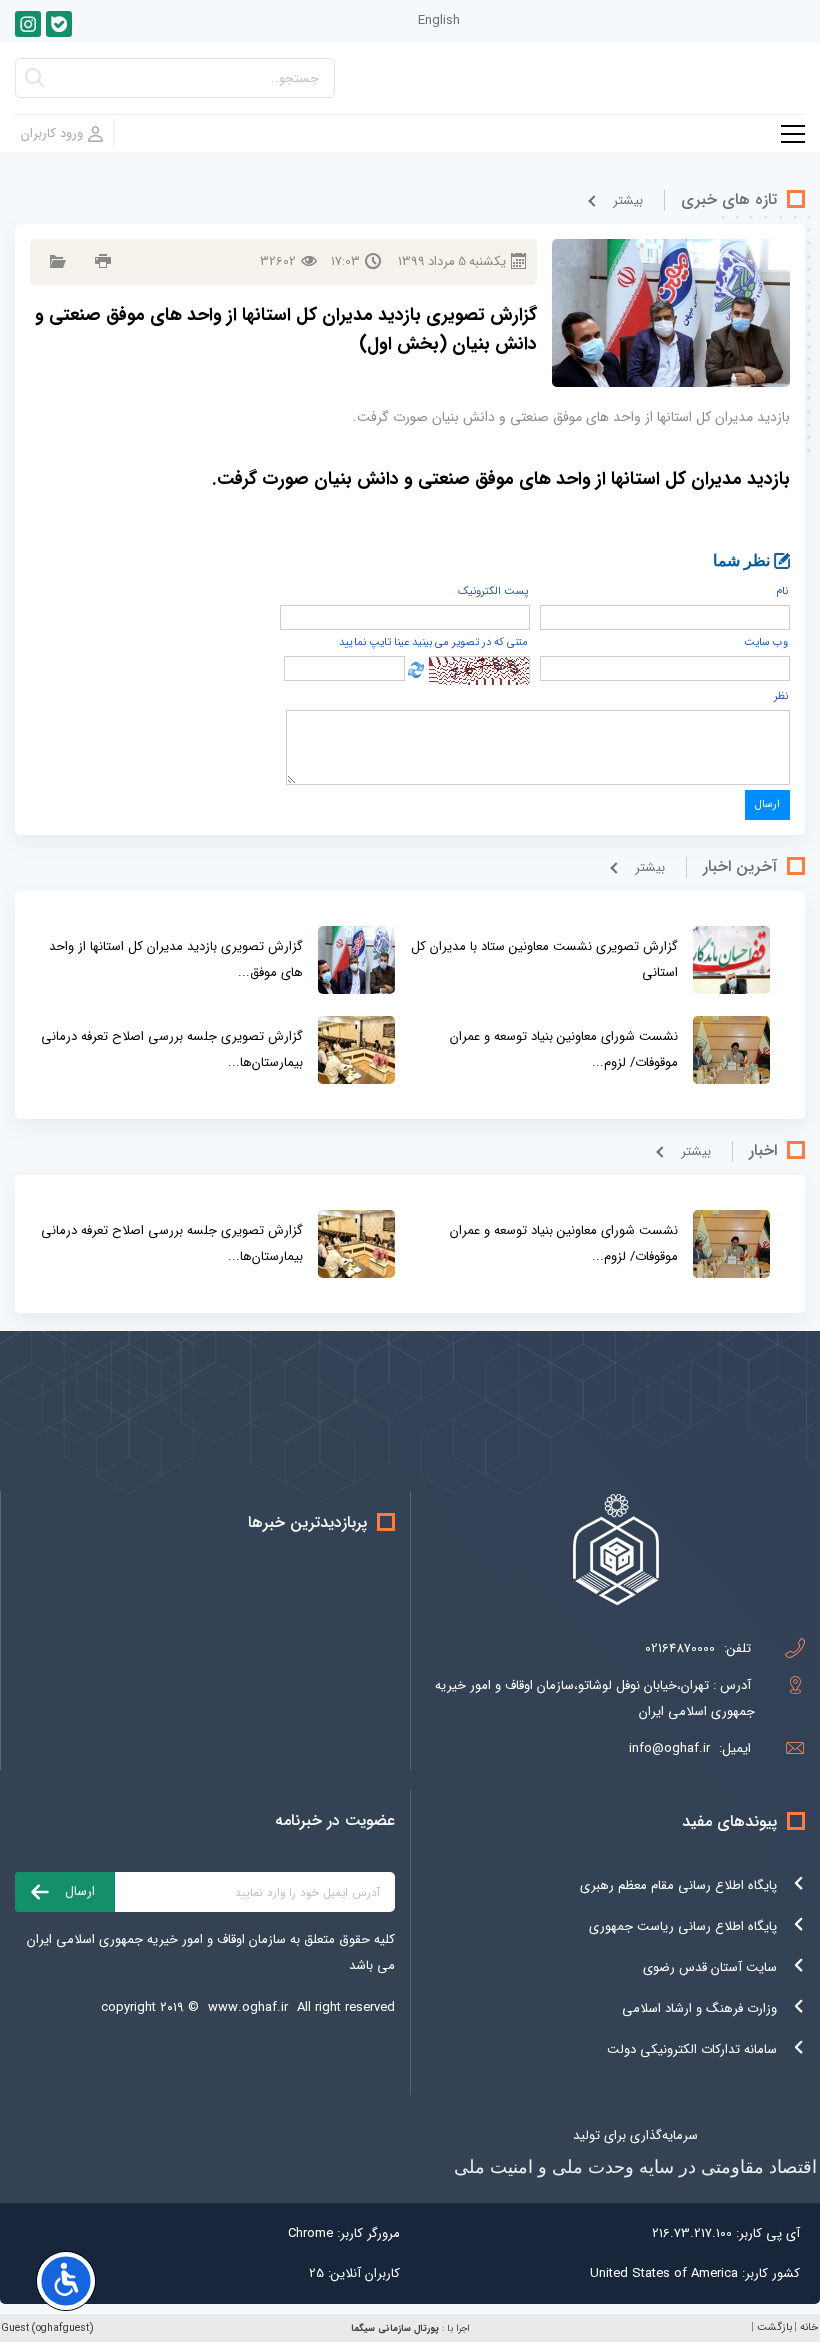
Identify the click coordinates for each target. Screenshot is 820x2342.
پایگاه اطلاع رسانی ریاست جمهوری (683, 1926)
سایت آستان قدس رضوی (710, 1967)
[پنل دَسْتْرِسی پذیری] (66, 2281)
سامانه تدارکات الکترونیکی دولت (692, 2049)
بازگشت (774, 2327)
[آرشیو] (55, 261)
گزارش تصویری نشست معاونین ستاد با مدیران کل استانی (544, 959)
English (439, 20)
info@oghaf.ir (669, 1748)
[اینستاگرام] (28, 24)
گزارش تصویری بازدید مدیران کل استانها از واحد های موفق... (176, 959)
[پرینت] (100, 261)
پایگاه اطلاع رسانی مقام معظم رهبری (678, 1885)
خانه (809, 2327)
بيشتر (628, 200)
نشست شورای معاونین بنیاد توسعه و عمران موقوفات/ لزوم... (564, 1049)
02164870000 (680, 1648)
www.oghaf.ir (248, 2007)
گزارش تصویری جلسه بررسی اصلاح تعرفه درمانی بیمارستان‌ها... (172, 1049)
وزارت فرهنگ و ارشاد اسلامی (699, 2008)
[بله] (59, 24)
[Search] (35, 83)
